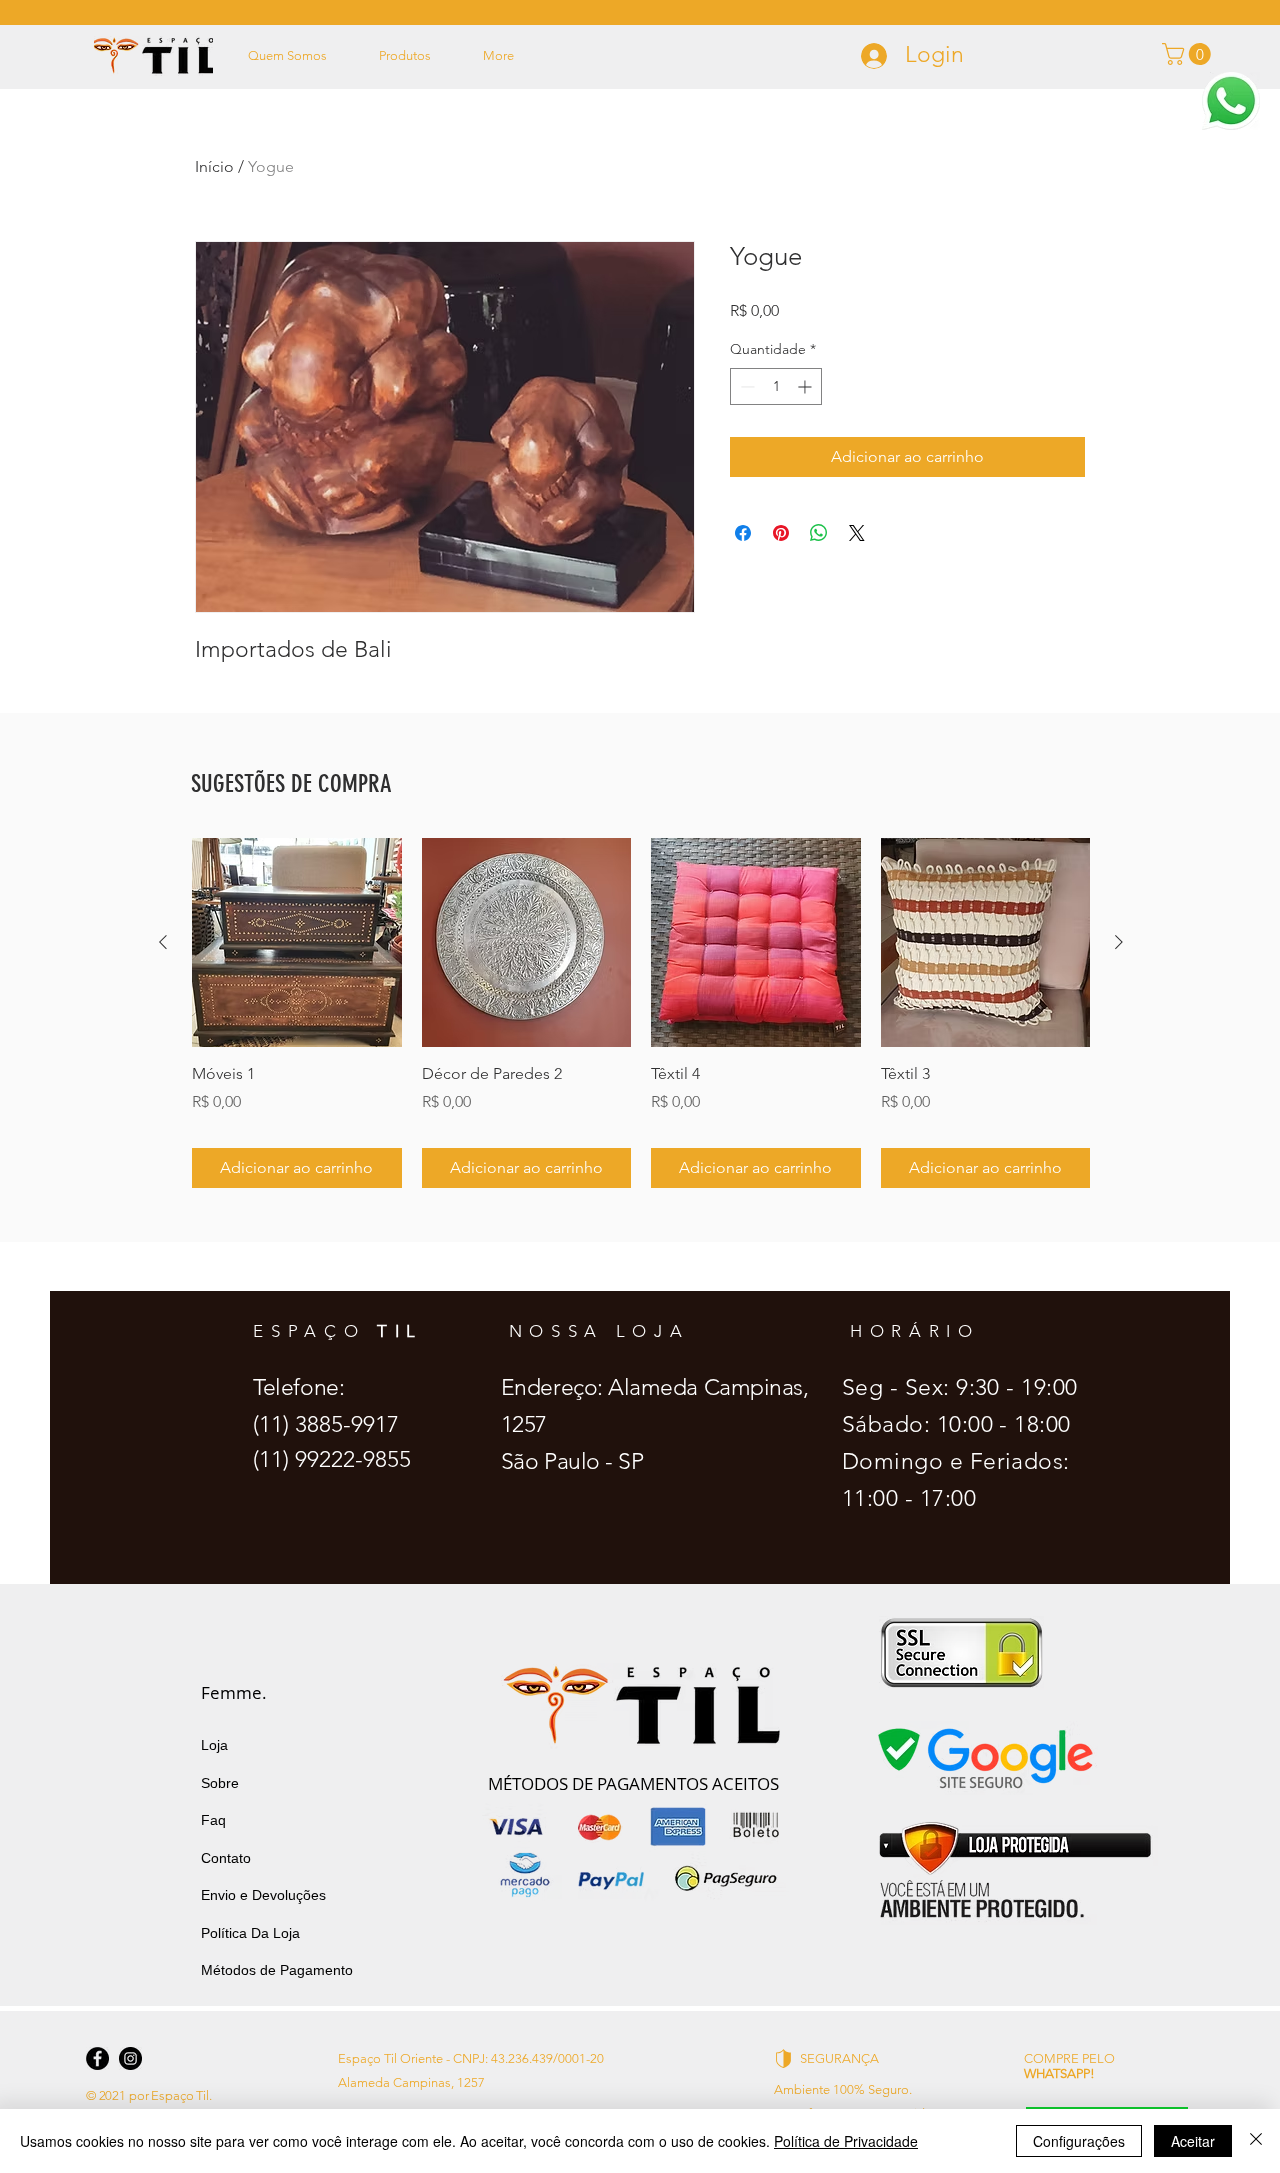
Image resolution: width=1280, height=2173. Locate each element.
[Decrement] (745, 386)
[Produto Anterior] (163, 942)
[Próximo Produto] (1119, 942)
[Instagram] (130, 2058)
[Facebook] (97, 2058)
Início (214, 166)
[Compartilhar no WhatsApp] (819, 533)
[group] (641, 1013)
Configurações (1079, 2141)
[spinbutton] (776, 386)
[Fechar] (1256, 2141)
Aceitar (1193, 2141)
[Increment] (806, 386)
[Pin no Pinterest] (781, 533)
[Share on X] (857, 533)
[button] (1231, 101)
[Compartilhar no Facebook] (743, 533)
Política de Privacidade (846, 2141)
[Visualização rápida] (297, 943)
